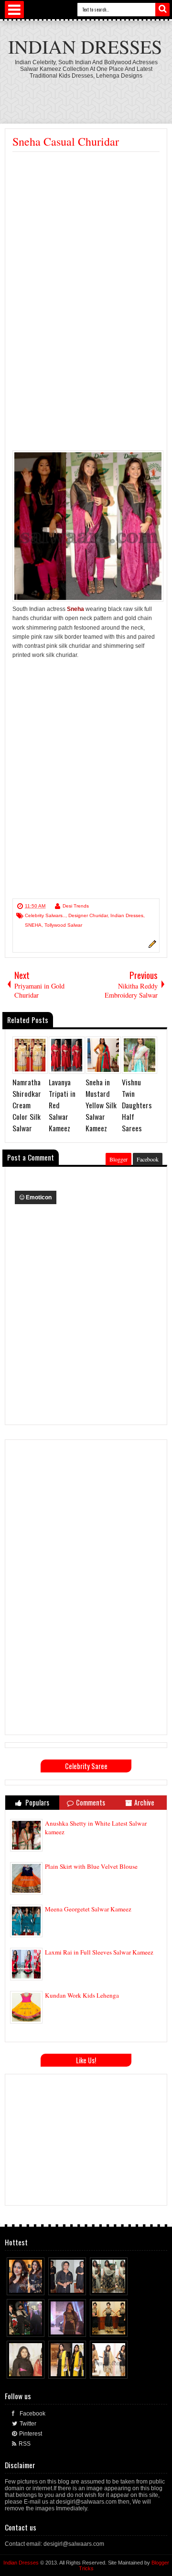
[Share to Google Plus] (38, 2286)
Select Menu (14, 10)
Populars (37, 1802)
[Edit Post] (151, 946)
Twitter (28, 2424)
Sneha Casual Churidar (66, 141)
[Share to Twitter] (29, 2286)
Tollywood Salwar (63, 925)
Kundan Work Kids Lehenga (82, 1995)
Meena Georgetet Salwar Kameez (88, 1909)
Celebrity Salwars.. (45, 915)
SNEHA (33, 925)
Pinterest (31, 2434)
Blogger (118, 1159)
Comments (91, 1802)
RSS (25, 2444)
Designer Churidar (88, 915)
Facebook (148, 1159)
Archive (144, 1802)
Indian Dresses (85, 46)
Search (162, 10)
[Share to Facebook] (20, 2286)
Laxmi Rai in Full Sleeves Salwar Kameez (99, 1952)
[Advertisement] (86, 243)
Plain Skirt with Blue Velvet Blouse (91, 1866)
